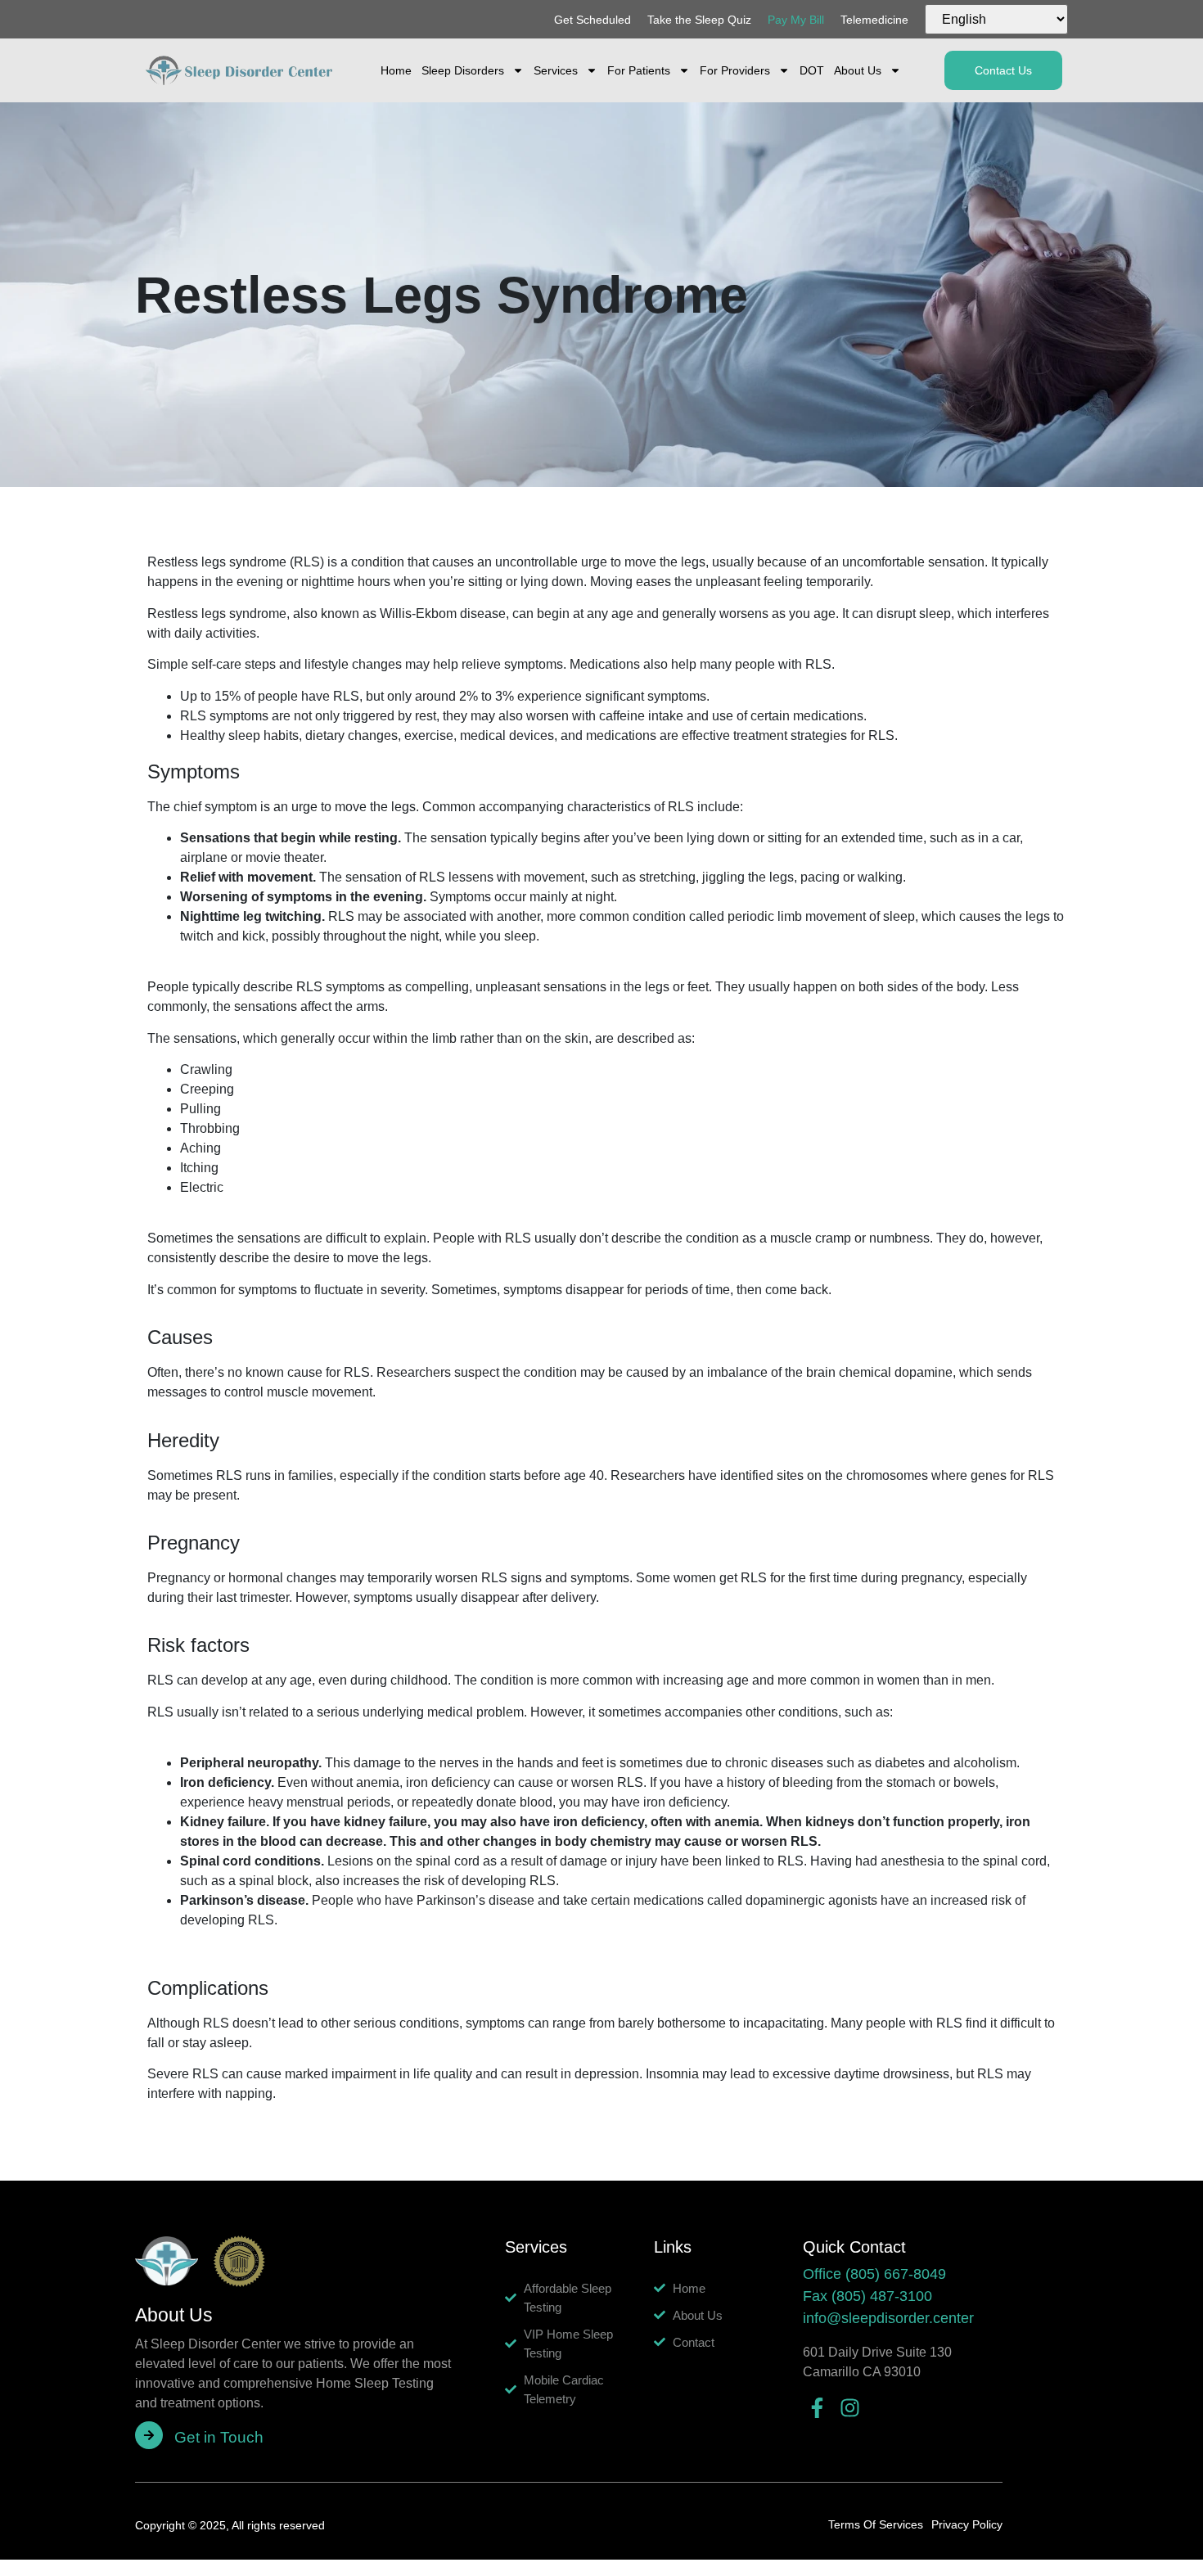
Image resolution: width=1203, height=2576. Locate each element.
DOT (812, 70)
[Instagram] (850, 2408)
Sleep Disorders (463, 70)
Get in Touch (219, 2437)
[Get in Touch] (149, 2435)
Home (396, 70)
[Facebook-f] (817, 2408)
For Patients (639, 70)
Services (556, 70)
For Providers (735, 70)
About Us (858, 70)
